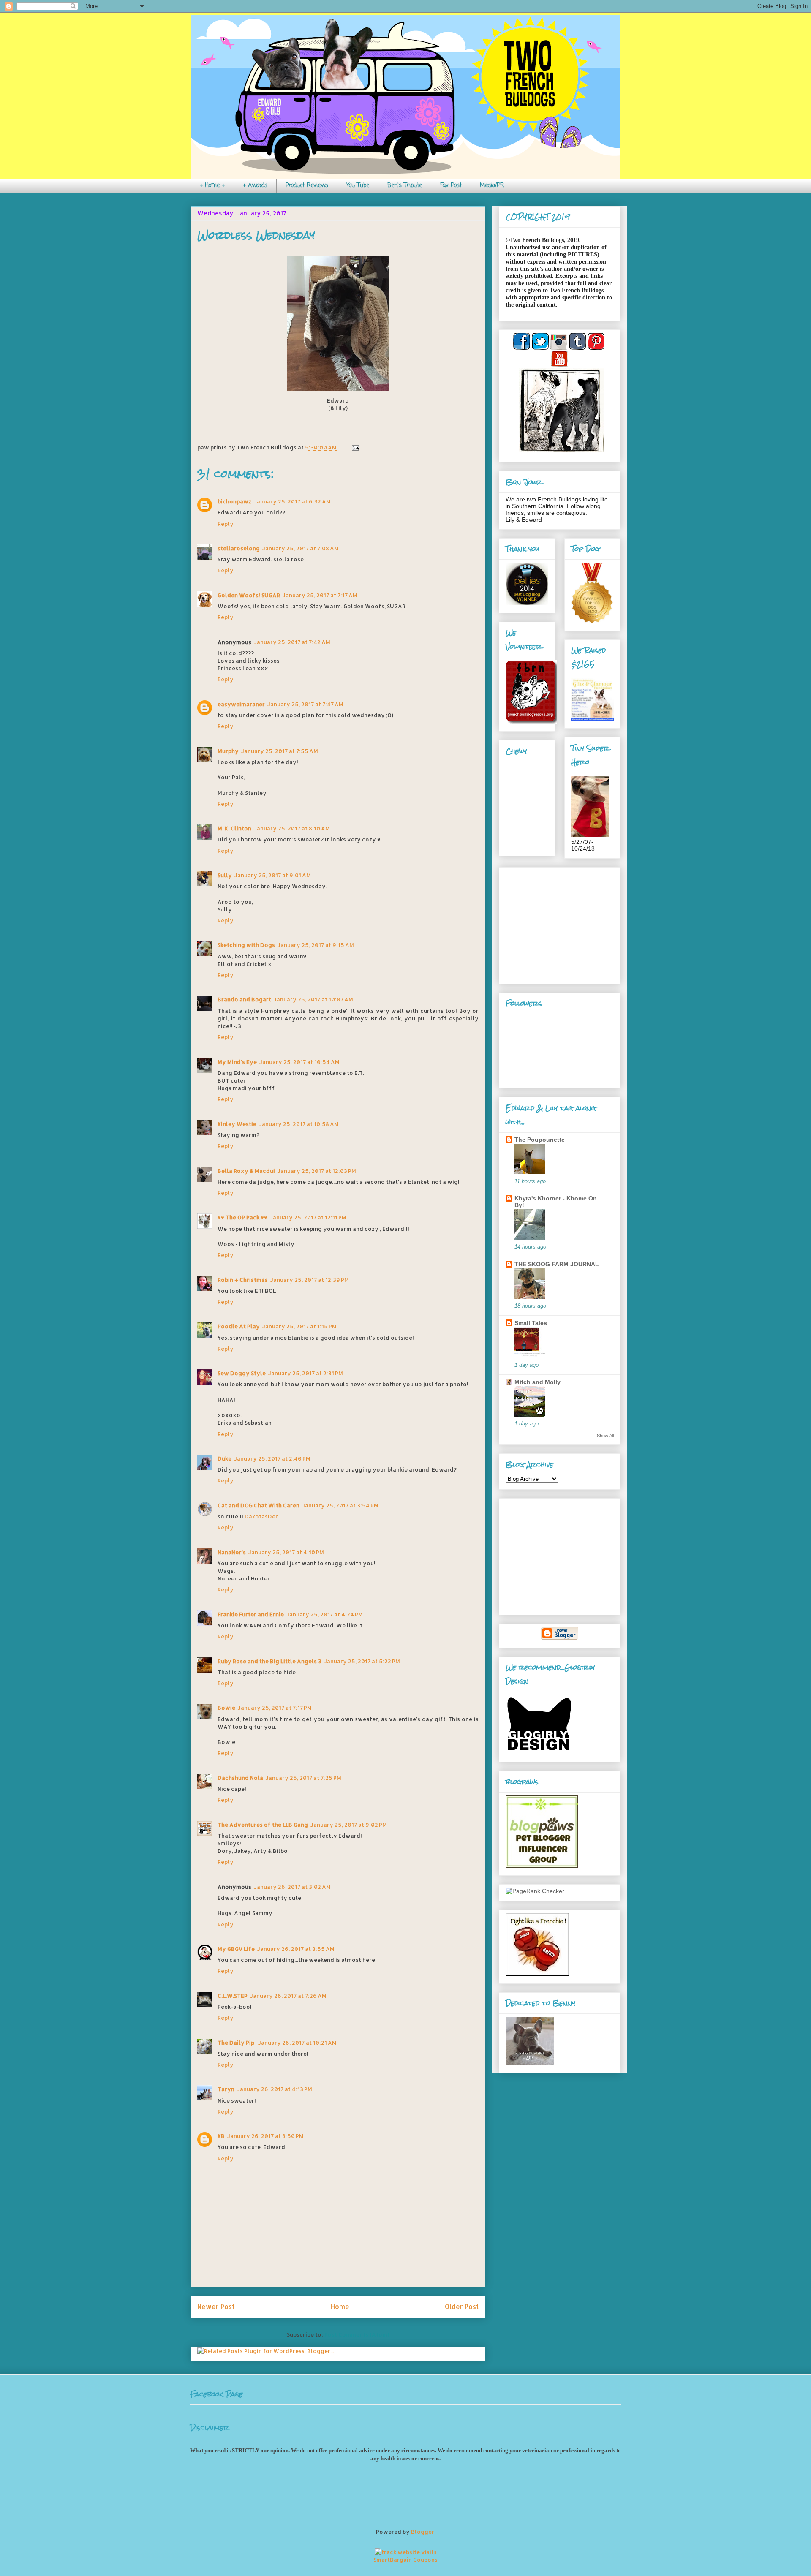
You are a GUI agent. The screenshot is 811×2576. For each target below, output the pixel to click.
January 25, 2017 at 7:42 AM (292, 642)
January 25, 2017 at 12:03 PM (317, 1171)
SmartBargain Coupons (405, 2560)
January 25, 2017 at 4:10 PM (286, 1552)
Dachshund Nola (240, 1778)
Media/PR (492, 186)
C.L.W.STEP (233, 1996)
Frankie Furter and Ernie (251, 1614)
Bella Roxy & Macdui (246, 1171)
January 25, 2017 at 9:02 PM (349, 1825)
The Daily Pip (237, 2043)
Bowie (226, 1708)
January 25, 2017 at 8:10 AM (292, 828)
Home (340, 2307)
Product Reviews (307, 186)
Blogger (423, 2532)
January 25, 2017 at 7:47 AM (305, 704)
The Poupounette (540, 1140)
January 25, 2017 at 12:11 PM (308, 1217)
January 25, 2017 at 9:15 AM (316, 945)
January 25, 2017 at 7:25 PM (303, 1778)
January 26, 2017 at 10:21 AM (297, 2043)
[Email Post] (354, 447)
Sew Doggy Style (242, 1373)
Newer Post (216, 2307)
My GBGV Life (236, 1949)
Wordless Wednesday (256, 235)
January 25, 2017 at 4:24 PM (325, 1614)
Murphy (228, 751)
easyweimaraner (241, 704)
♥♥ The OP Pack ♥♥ (242, 1217)
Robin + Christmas (243, 1280)
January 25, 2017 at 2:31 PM (306, 1373)
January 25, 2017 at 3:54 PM (340, 1505)
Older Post (462, 2307)
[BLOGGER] (560, 1638)
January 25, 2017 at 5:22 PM (362, 1661)
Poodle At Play (239, 1326)
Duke (225, 1458)
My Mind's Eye (237, 1062)
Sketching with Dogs (246, 945)
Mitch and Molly (537, 1382)
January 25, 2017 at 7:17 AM (320, 595)
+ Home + (212, 186)
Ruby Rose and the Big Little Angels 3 (269, 1661)
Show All (605, 1436)
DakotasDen (262, 1516)
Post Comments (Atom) (357, 2334)
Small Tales (531, 1323)
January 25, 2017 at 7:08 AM (301, 548)
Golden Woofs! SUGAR (249, 595)
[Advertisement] (558, 923)
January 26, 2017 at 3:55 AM (296, 1949)
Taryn (226, 2089)
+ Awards (255, 186)
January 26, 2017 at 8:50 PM (265, 2136)
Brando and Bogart (244, 999)
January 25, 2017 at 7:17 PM (275, 1708)
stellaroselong (239, 548)
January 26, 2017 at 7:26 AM (288, 1996)
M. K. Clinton (234, 828)
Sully (225, 875)
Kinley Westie (237, 1124)
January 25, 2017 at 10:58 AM (299, 1124)
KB (221, 2136)
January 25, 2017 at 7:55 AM (280, 751)
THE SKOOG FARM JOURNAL (557, 1264)
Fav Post (451, 186)
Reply (226, 524)
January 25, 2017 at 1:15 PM (299, 1326)
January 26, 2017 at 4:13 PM (275, 2089)
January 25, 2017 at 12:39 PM (310, 1280)
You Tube (358, 186)
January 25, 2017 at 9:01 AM (273, 875)
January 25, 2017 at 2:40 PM (272, 1458)
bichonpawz (234, 501)
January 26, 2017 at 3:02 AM (292, 1887)
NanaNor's (232, 1552)
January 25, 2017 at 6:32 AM (292, 501)
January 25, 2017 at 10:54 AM (299, 1062)
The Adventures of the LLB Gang (263, 1825)
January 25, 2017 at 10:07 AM (313, 999)
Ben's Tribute (405, 186)
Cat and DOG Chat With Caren (259, 1505)
